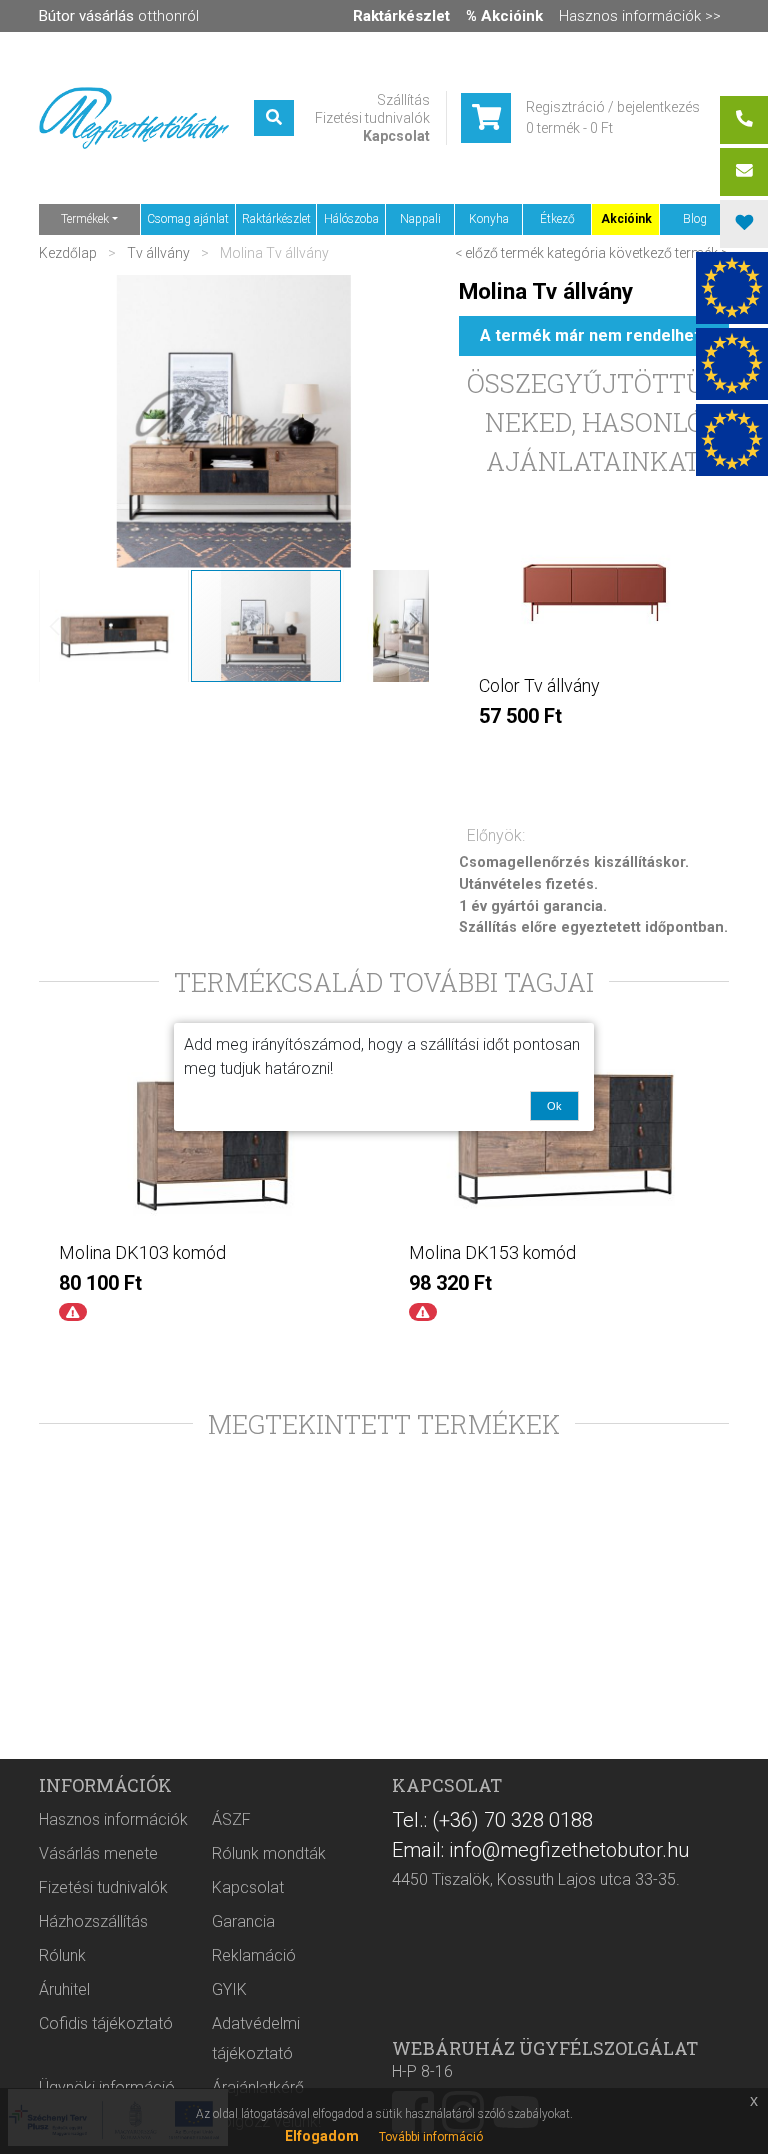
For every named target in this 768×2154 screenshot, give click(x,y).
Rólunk (62, 1955)
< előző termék (499, 253)
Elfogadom (322, 2136)
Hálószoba (351, 219)
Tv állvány (158, 253)
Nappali (420, 219)
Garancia (243, 1921)
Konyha (489, 219)
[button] (115, 626)
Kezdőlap (69, 253)
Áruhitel (64, 1989)
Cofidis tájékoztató (106, 2023)
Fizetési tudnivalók (372, 118)
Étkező (557, 219)
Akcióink (626, 219)
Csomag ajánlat (188, 219)
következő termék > (669, 253)
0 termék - (569, 128)
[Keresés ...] (274, 118)
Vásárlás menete (98, 1853)
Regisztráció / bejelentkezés (613, 107)
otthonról (119, 16)
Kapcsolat (396, 136)
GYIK (229, 1989)
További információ (431, 2137)
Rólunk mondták (269, 1853)
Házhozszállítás (93, 1921)
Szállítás (403, 100)
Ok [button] (554, 1106)
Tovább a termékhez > (594, 757)
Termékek (85, 219)
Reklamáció (254, 1955)
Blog (695, 219)
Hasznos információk (113, 1819)
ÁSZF (231, 1819)
